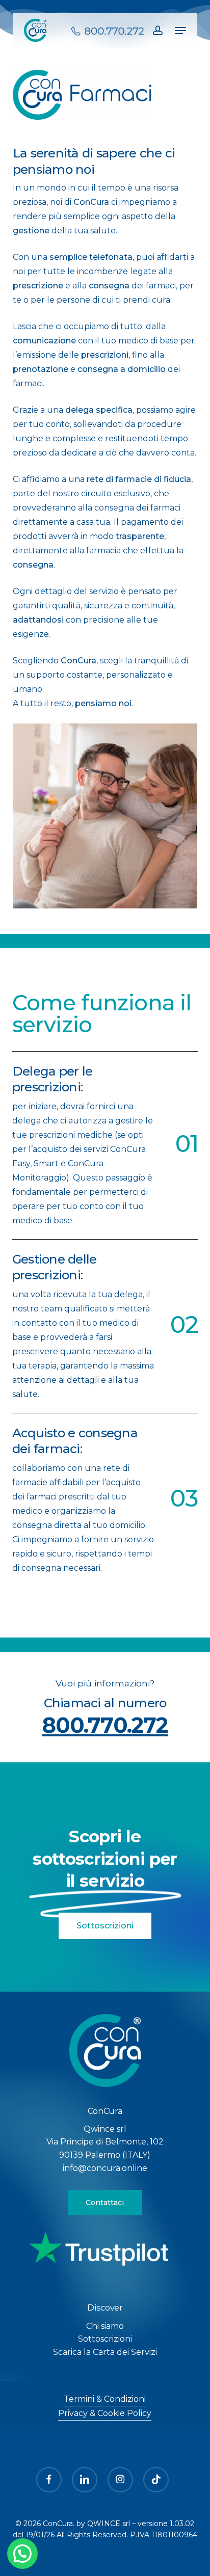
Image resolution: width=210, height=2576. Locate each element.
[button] (180, 31)
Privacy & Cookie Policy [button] (105, 2413)
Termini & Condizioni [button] (105, 2399)
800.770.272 (105, 1725)
